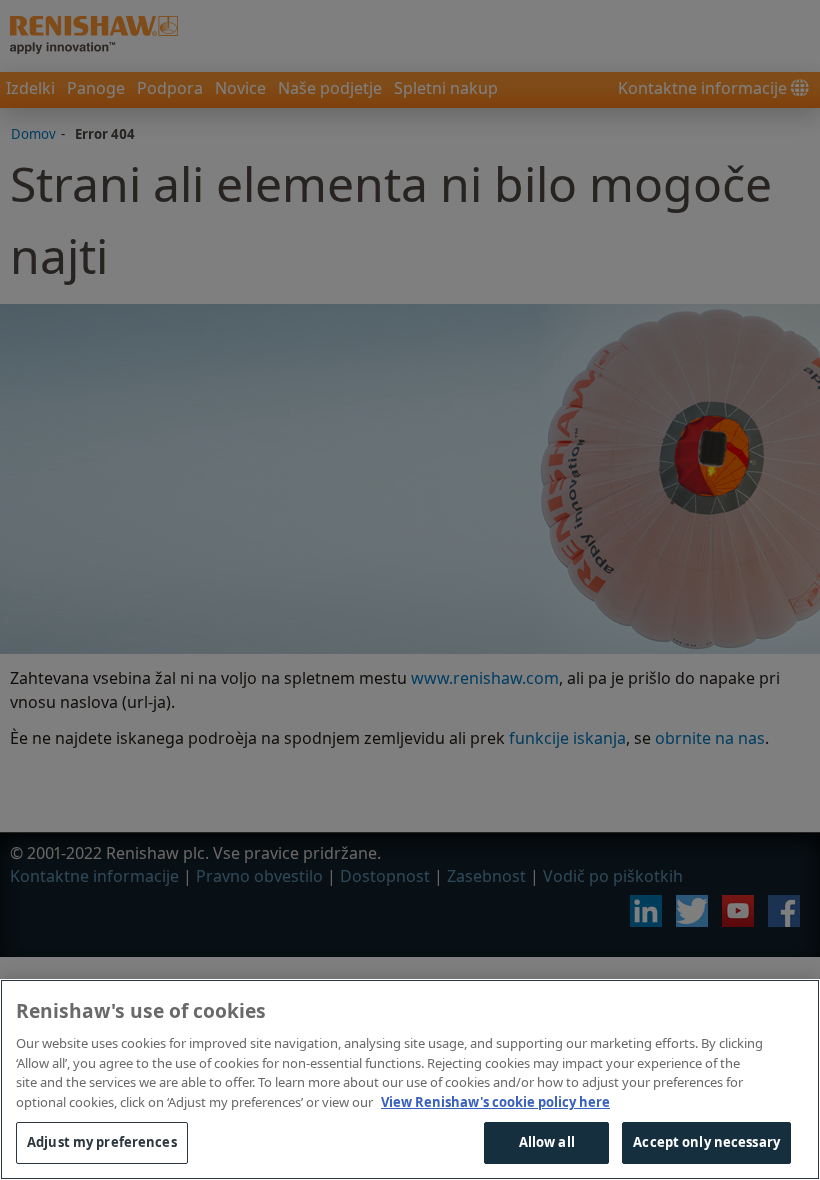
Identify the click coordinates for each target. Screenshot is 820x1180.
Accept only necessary (706, 1142)
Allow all (547, 1142)
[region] (410, 1079)
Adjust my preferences (102, 1142)
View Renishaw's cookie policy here (495, 1102)
